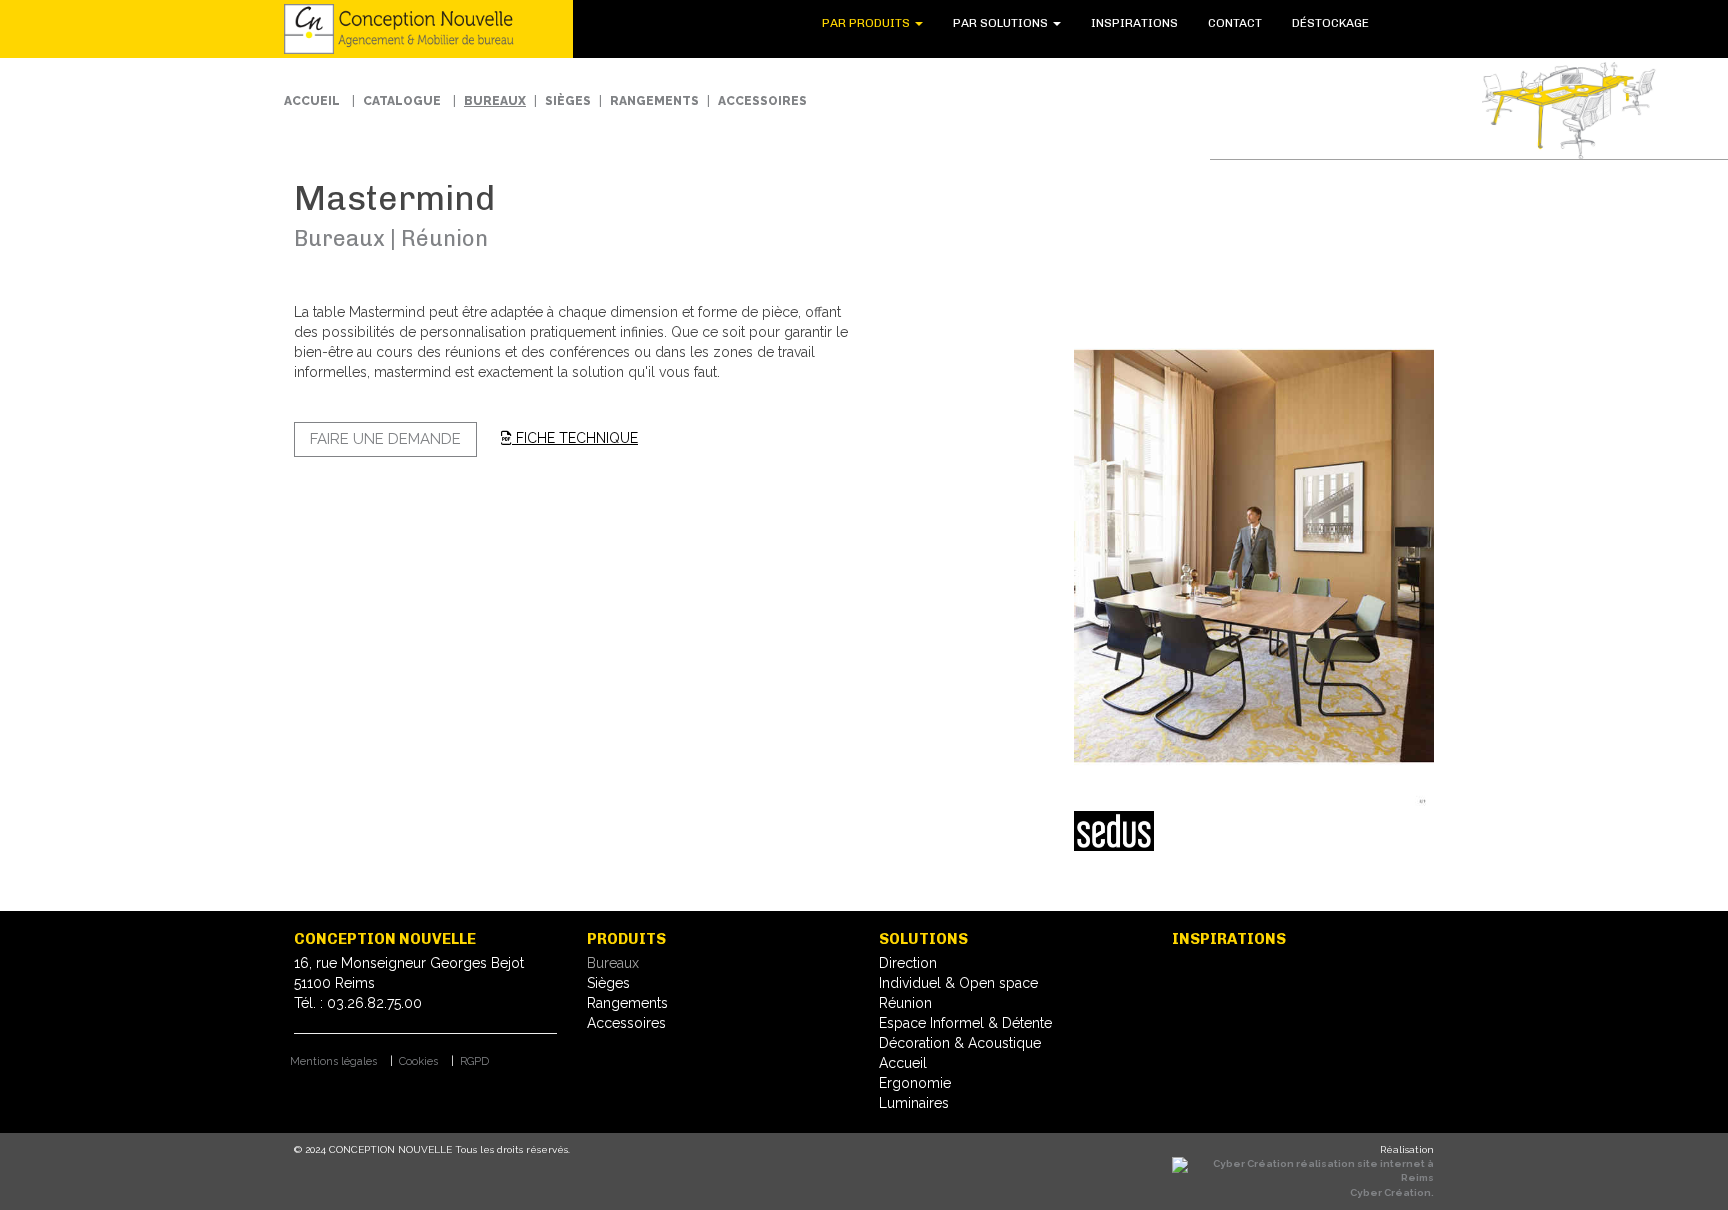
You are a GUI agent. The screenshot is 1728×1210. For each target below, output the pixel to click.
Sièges (568, 101)
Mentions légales (333, 1061)
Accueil (312, 101)
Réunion (905, 1003)
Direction (908, 963)
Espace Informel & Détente (965, 1023)
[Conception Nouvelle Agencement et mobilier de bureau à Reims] (413, 29)
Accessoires (762, 101)
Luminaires (914, 1103)
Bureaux (495, 101)
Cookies (418, 1061)
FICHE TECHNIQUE (575, 438)
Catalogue (402, 101)
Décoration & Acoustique (960, 1043)
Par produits (939, 23)
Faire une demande (385, 439)
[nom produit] (1254, 557)
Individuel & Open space (958, 983)
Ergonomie (915, 1083)
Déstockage (1338, 23)
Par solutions (1058, 23)
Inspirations (1174, 23)
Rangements (654, 101)
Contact (1259, 23)
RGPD (474, 1061)
